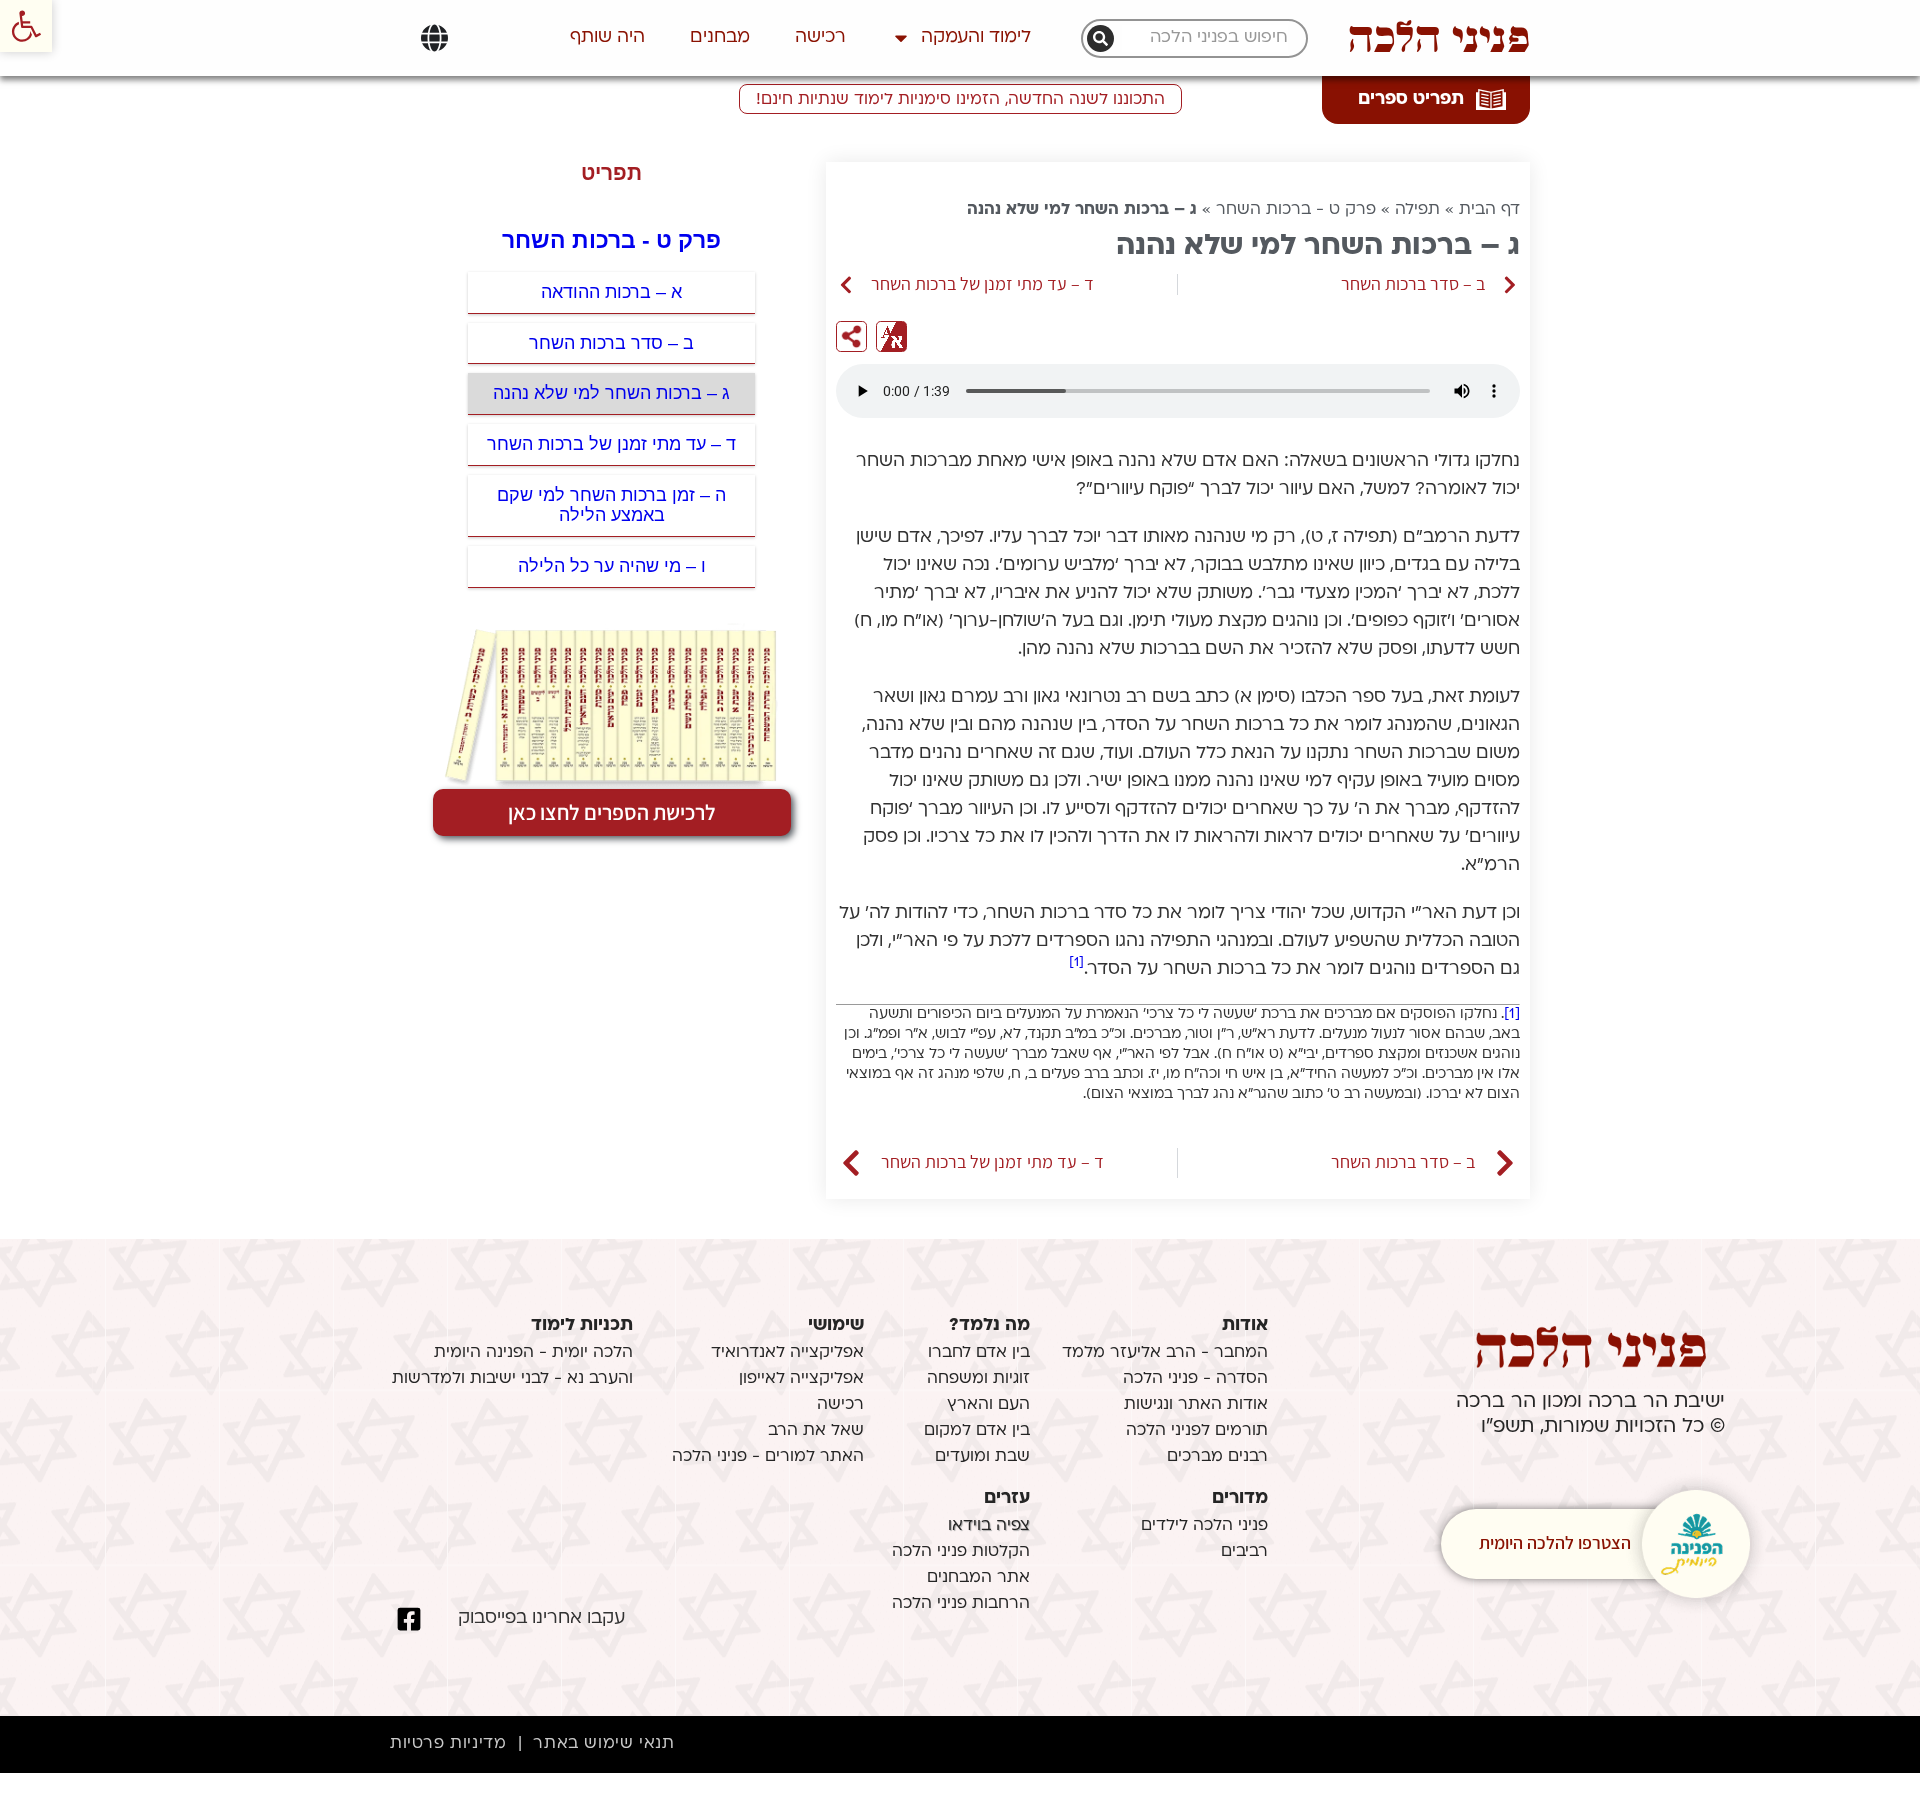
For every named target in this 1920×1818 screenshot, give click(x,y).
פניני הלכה (1439, 38)
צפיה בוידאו (989, 1526)
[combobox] (1205, 38)
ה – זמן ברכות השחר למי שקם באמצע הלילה (611, 505)
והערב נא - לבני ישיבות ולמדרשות (512, 1379)
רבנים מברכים (1217, 1457)
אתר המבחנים (978, 1578)
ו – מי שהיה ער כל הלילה (612, 566)
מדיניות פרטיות (448, 1744)
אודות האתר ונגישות (1196, 1405)
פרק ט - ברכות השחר (1296, 210)
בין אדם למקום (977, 1431)
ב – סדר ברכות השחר (611, 343)
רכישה (820, 37)
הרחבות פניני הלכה (961, 1604)
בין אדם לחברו (979, 1353)
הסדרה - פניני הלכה (1195, 1379)
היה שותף (607, 37)
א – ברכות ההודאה (611, 292)
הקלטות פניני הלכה (961, 1552)
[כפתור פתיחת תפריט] (434, 38)
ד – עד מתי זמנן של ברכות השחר (611, 444)
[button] (26, 26)
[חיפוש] (1100, 38)
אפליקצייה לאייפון (801, 1379)
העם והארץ (988, 1405)
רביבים (1244, 1552)
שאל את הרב (816, 1431)
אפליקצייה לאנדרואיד (787, 1353)
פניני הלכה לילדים (1204, 1526)
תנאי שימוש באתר (603, 1744)
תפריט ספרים (1411, 99)
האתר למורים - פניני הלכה (768, 1457)
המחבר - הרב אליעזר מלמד (1165, 1353)
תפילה (1417, 210)
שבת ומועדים (982, 1457)
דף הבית (1489, 210)
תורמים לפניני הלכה (1197, 1431)
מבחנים (720, 37)
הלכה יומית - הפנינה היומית (533, 1353)
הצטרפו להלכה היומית (1555, 1542)
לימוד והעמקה (976, 37)
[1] (1076, 962)
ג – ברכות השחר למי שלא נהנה (611, 393)
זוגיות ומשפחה (978, 1379)
